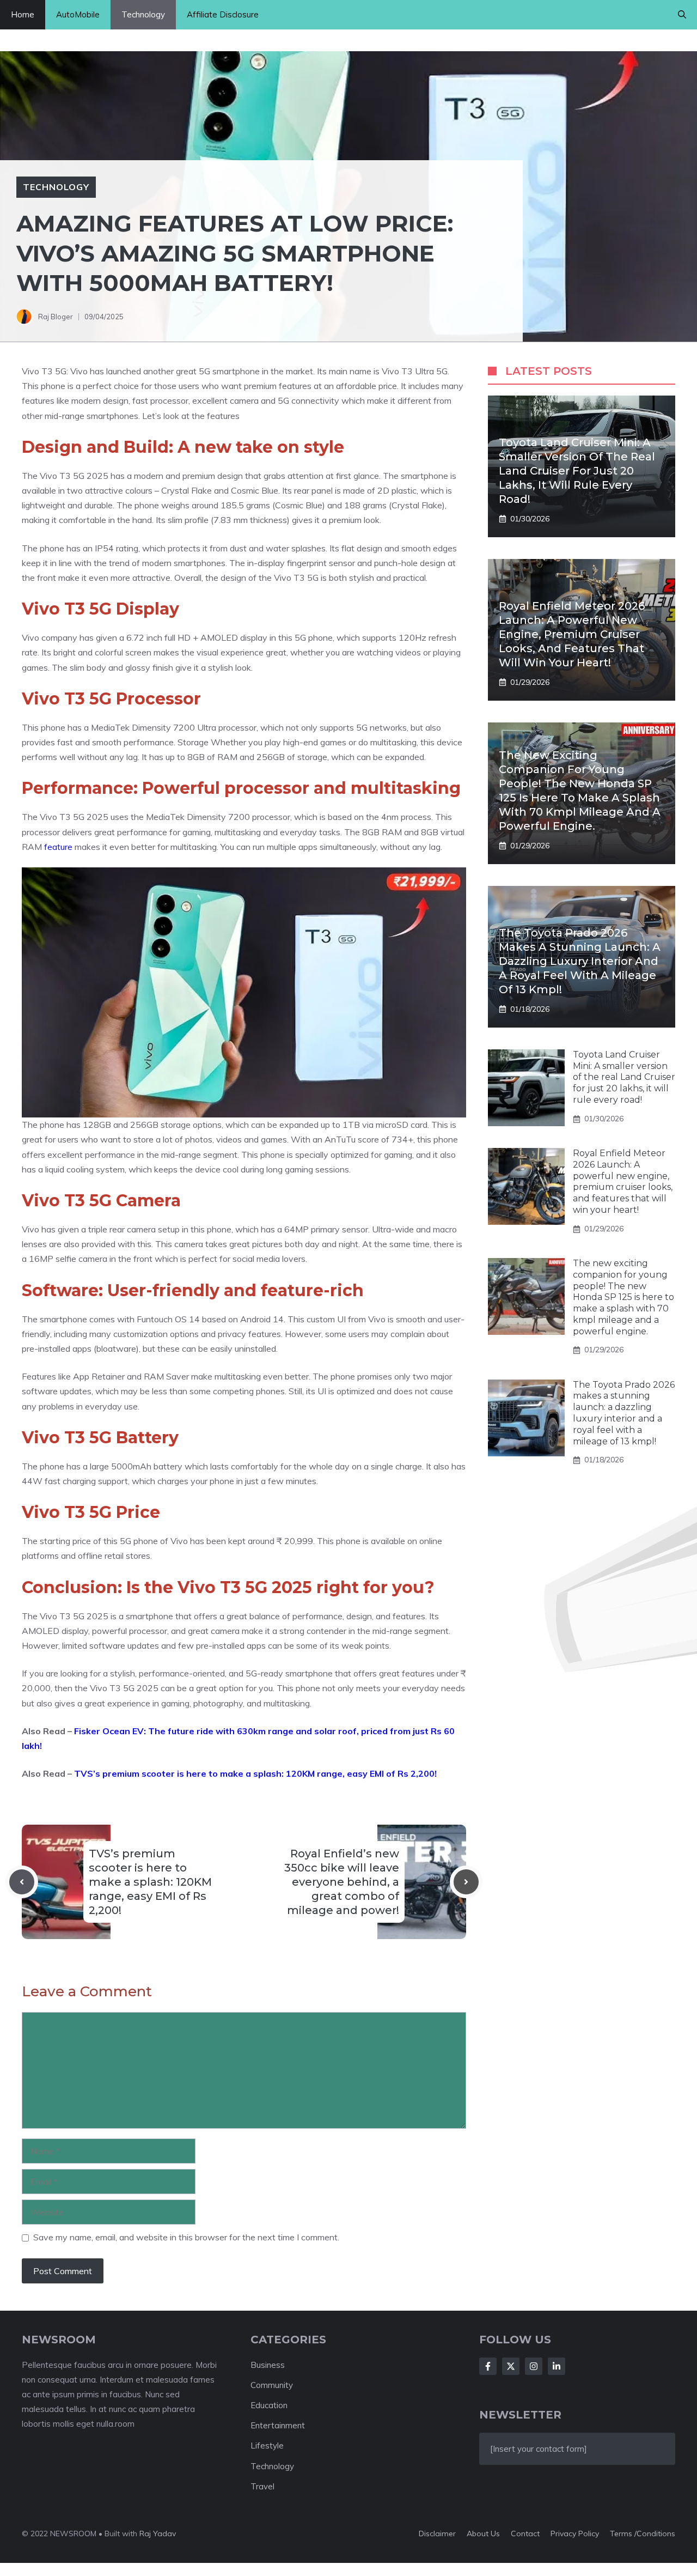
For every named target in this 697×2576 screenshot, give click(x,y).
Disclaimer (437, 2534)
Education (269, 2405)
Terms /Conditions (643, 2534)
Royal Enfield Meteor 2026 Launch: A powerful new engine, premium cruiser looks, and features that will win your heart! (572, 634)
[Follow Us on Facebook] (488, 2366)
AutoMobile (78, 14)
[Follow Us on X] (511, 2366)
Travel (262, 2486)
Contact (525, 2534)
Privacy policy (575, 2534)
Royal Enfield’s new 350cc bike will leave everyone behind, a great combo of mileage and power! (342, 1882)
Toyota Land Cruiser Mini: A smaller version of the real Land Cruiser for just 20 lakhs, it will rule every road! (577, 471)
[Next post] (466, 1882)
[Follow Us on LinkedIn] (557, 2366)
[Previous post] (22, 1882)
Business (268, 2365)
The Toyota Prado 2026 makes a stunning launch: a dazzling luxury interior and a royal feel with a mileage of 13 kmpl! (580, 961)
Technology (143, 14)
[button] (682, 15)
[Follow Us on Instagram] (534, 2366)
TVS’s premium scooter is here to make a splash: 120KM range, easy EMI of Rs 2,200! (255, 1773)
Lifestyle (267, 2446)
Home (23, 14)
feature (59, 847)
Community (272, 2385)
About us (483, 2534)
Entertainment (278, 2425)
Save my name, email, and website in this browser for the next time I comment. (186, 2237)
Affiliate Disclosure (223, 14)
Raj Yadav (158, 2534)
